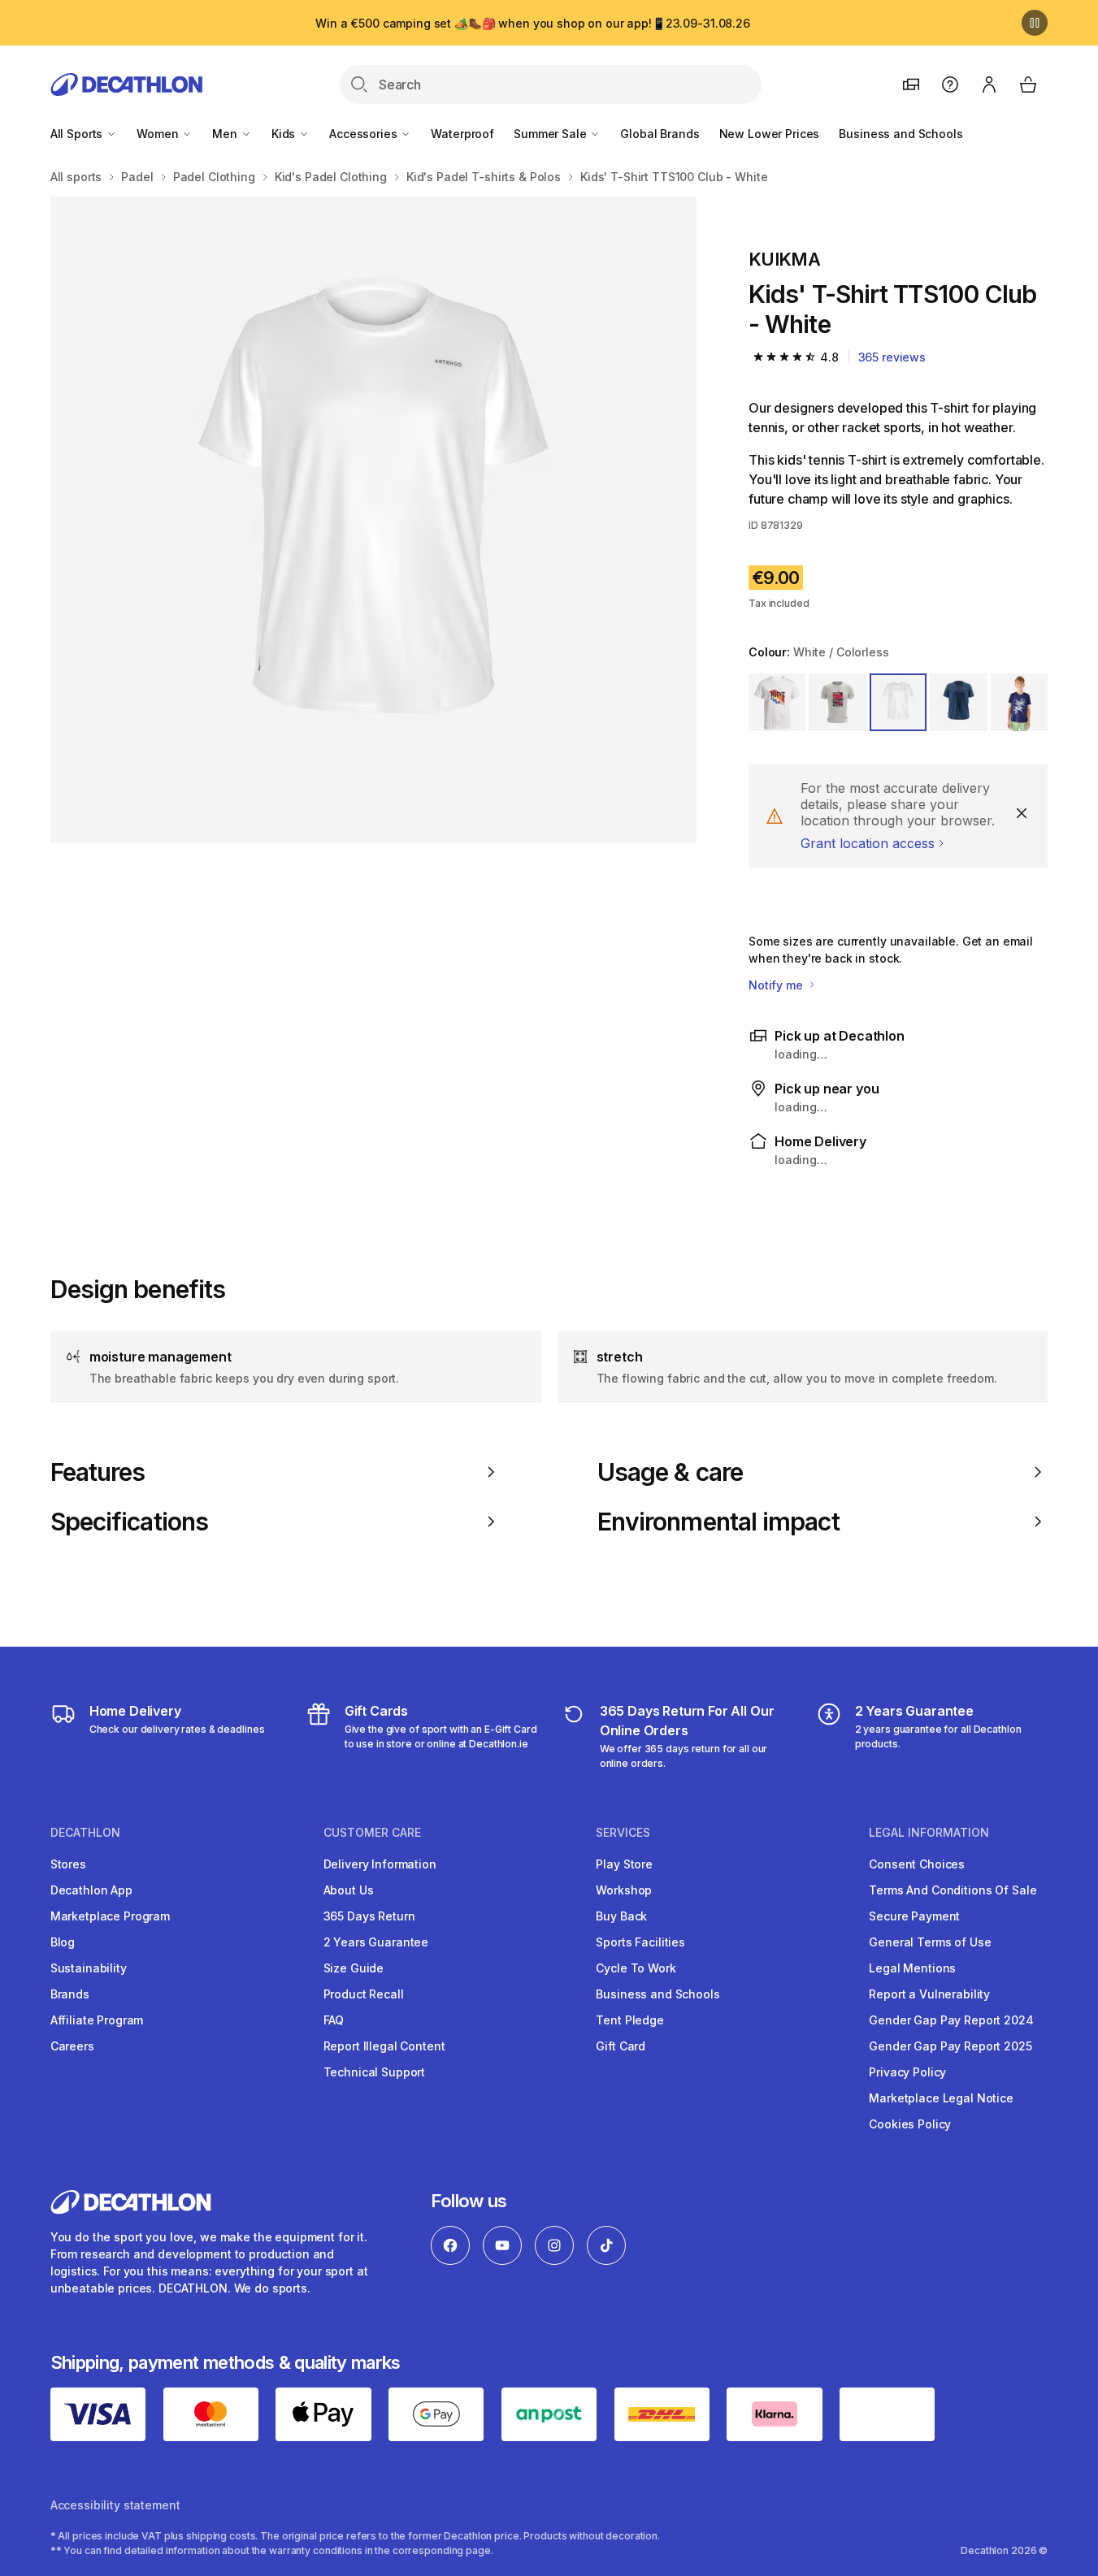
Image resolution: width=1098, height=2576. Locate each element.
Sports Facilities (640, 1942)
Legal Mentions (912, 1968)
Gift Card (621, 2046)
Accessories (365, 134)
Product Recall (364, 1994)
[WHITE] (777, 702)
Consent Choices (917, 1864)
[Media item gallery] (373, 520)
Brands (70, 1994)
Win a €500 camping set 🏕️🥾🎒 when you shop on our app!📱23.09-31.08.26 (533, 23)
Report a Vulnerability (929, 1994)
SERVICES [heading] (623, 1833)
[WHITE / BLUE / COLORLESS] (837, 702)
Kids (285, 134)
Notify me (777, 985)
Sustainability (89, 1968)
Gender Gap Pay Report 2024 (951, 2020)
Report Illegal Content (384, 2046)
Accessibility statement (115, 2505)
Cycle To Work (636, 1968)
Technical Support (375, 2072)
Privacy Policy (907, 2072)
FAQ (334, 2020)
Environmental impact (718, 1522)
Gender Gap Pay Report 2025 (950, 2046)
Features (98, 1472)
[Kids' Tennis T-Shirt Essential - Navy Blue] (373, 520)
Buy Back (621, 1916)
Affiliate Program (97, 2020)
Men (226, 134)
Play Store (624, 1864)
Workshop (624, 1890)
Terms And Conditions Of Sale (953, 1890)
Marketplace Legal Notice (941, 2098)
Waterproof (462, 134)
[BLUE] (958, 702)
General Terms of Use (930, 1942)
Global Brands (660, 134)
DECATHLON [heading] (85, 1833)
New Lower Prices (770, 134)
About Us (349, 1890)
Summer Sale (551, 134)
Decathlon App (91, 1890)
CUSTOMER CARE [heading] (372, 1833)
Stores (68, 1864)
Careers (72, 2046)
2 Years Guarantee (376, 1942)
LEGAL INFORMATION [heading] (929, 1833)
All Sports (78, 134)
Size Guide (354, 1968)
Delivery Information (380, 1864)
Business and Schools (901, 134)
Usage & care (670, 1472)
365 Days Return (369, 1916)
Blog (63, 1942)
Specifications (129, 1522)
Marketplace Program (110, 1916)
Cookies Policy (910, 2124)
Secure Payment (914, 1916)
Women (159, 134)
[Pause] (1035, 23)
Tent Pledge (629, 2020)
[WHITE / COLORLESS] (898, 702)
